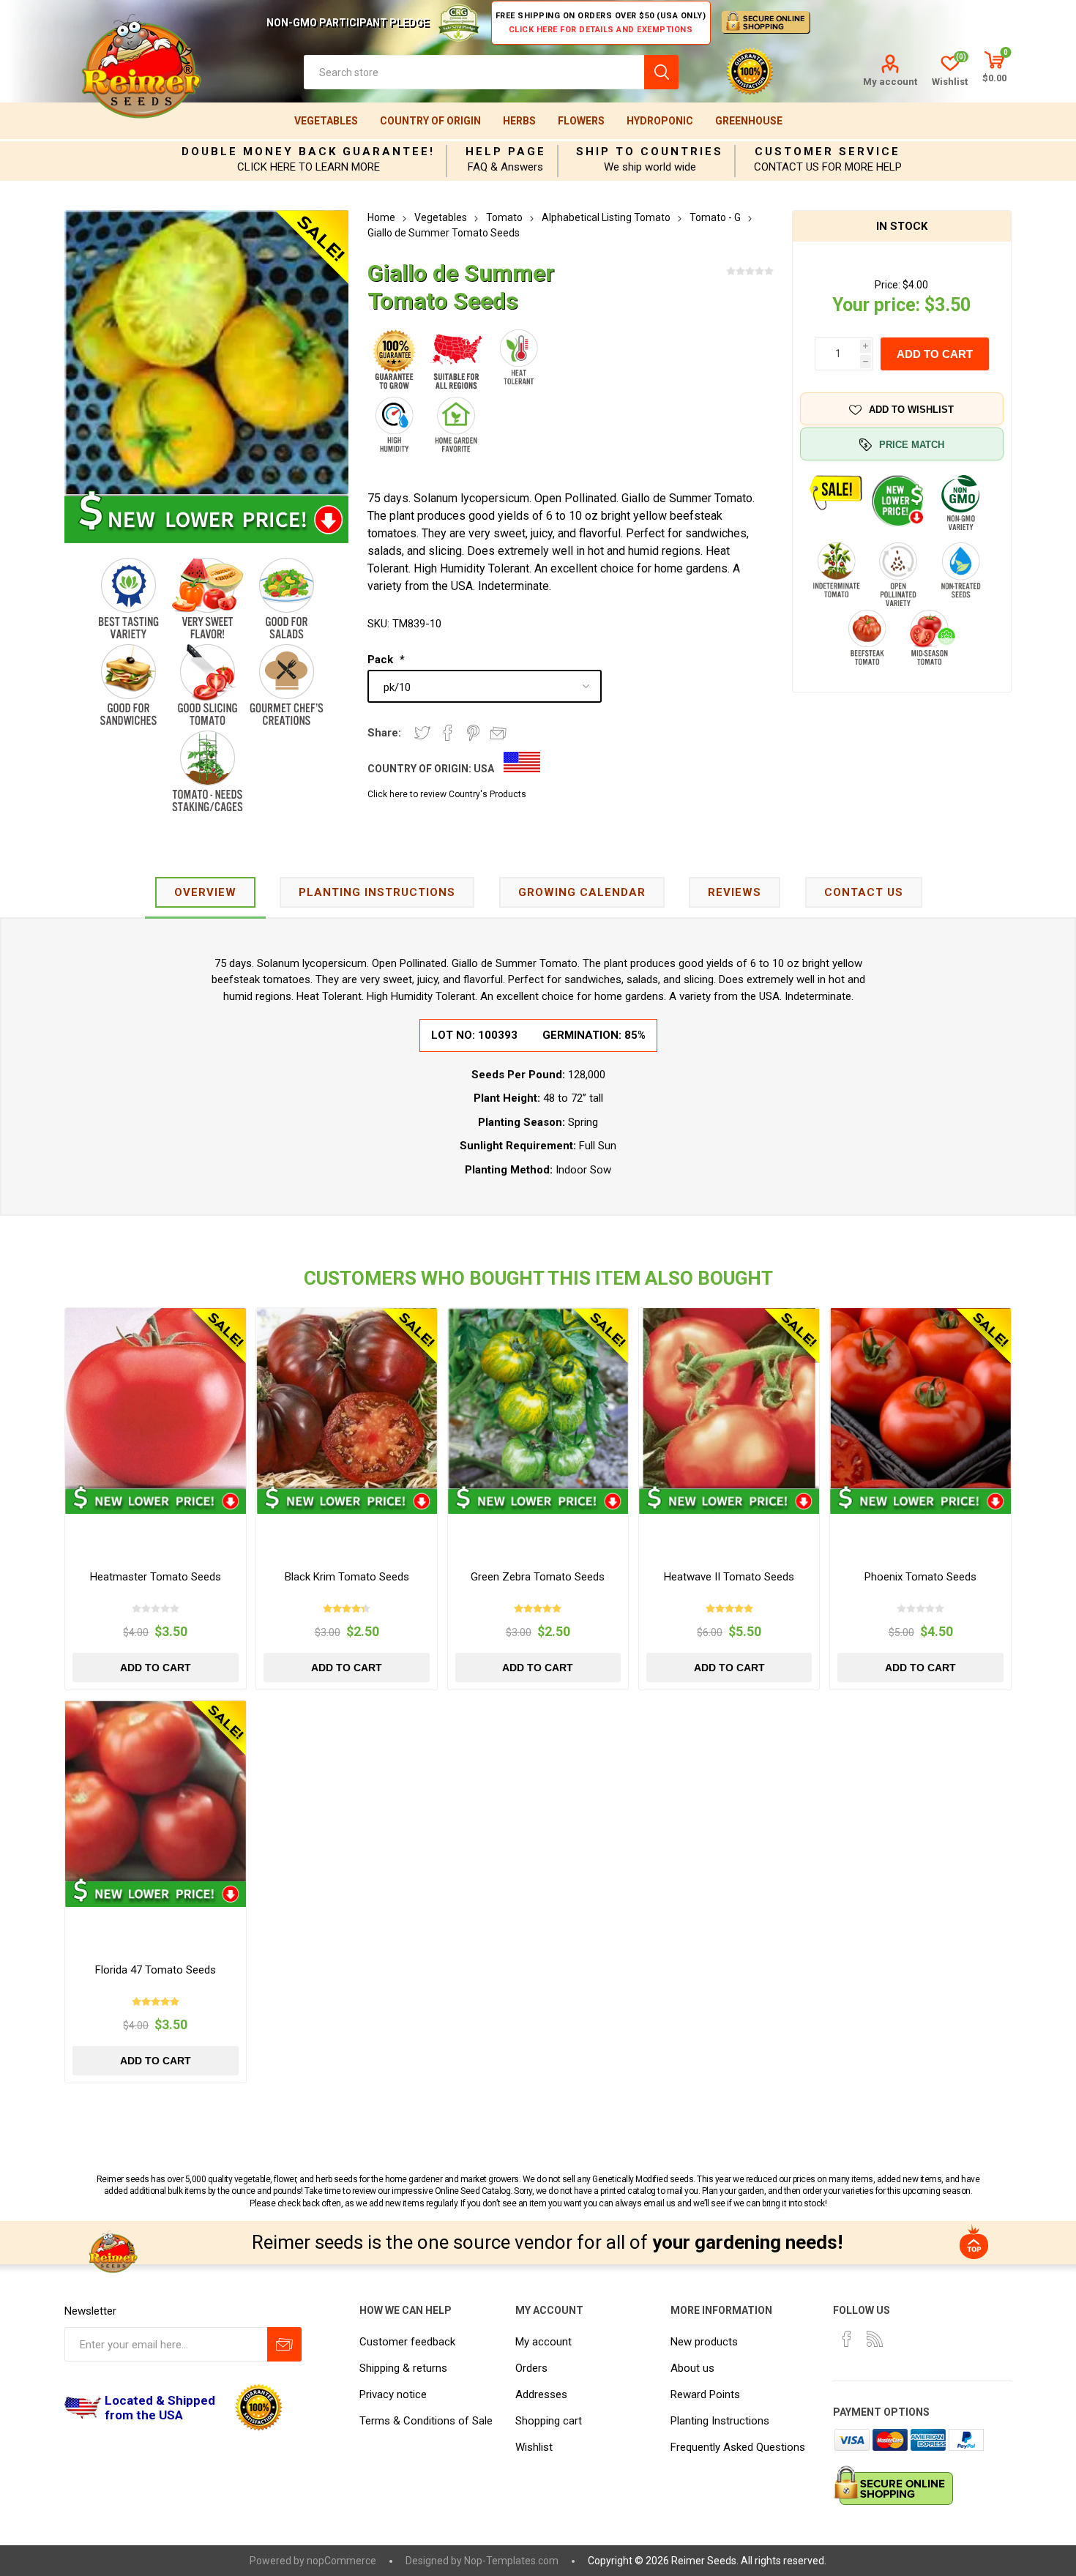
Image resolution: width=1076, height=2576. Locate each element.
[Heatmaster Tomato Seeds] (155, 1398)
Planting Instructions (720, 2421)
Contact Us (864, 892)
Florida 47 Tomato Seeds (156, 1970)
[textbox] (474, 72)
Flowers (581, 121)
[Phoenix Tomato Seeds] (920, 1398)
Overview (205, 892)
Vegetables (326, 121)
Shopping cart (549, 2421)
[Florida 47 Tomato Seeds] (155, 1791)
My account (890, 82)
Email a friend (498, 733)
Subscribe (284, 2344)
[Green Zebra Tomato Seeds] (538, 1398)
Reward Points (705, 2394)
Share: (384, 733)
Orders (531, 2368)
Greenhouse (749, 121)
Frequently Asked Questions (738, 2447)
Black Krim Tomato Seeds (347, 1577)
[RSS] (875, 2339)
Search (661, 72)
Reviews (735, 892)
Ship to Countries (650, 152)
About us (692, 2368)
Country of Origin (430, 121)
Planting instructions (377, 892)
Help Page (506, 152)
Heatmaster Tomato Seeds (156, 1577)
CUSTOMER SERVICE (827, 152)
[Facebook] (847, 2339)
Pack (382, 660)
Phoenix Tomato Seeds (920, 1577)
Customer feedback (407, 2342)
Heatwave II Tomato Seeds (729, 1577)
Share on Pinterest (473, 733)
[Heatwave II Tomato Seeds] (729, 1398)
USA (484, 769)
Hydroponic (660, 121)
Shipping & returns (403, 2368)
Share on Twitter (422, 733)
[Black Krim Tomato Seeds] (346, 1398)
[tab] (205, 893)
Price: (888, 285)
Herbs (519, 121)
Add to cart (935, 354)
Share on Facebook (448, 733)
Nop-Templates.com (511, 2561)
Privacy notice (393, 2394)
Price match (912, 445)
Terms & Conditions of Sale (426, 2421)
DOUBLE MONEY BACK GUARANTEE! (308, 152)
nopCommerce (341, 2561)
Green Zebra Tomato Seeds (538, 1577)
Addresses (541, 2394)
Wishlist (534, 2447)
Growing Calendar (582, 892)
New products (704, 2342)
